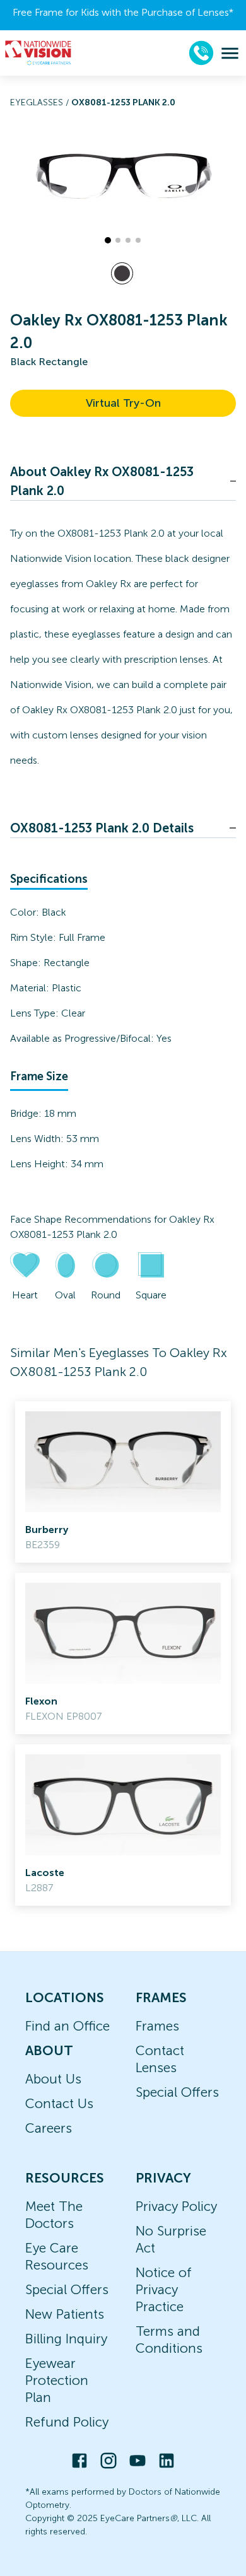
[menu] (230, 53)
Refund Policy (67, 2422)
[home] (38, 53)
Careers (49, 2128)
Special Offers (177, 2092)
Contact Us (59, 2103)
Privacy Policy (176, 2206)
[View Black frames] (122, 273)
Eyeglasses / (41, 102)
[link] (123, 1482)
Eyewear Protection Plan (57, 2380)
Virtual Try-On (123, 403)
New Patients (65, 2314)
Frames (157, 2026)
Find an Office (67, 2026)
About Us (53, 2079)
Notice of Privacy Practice (164, 2289)
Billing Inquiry (66, 2339)
